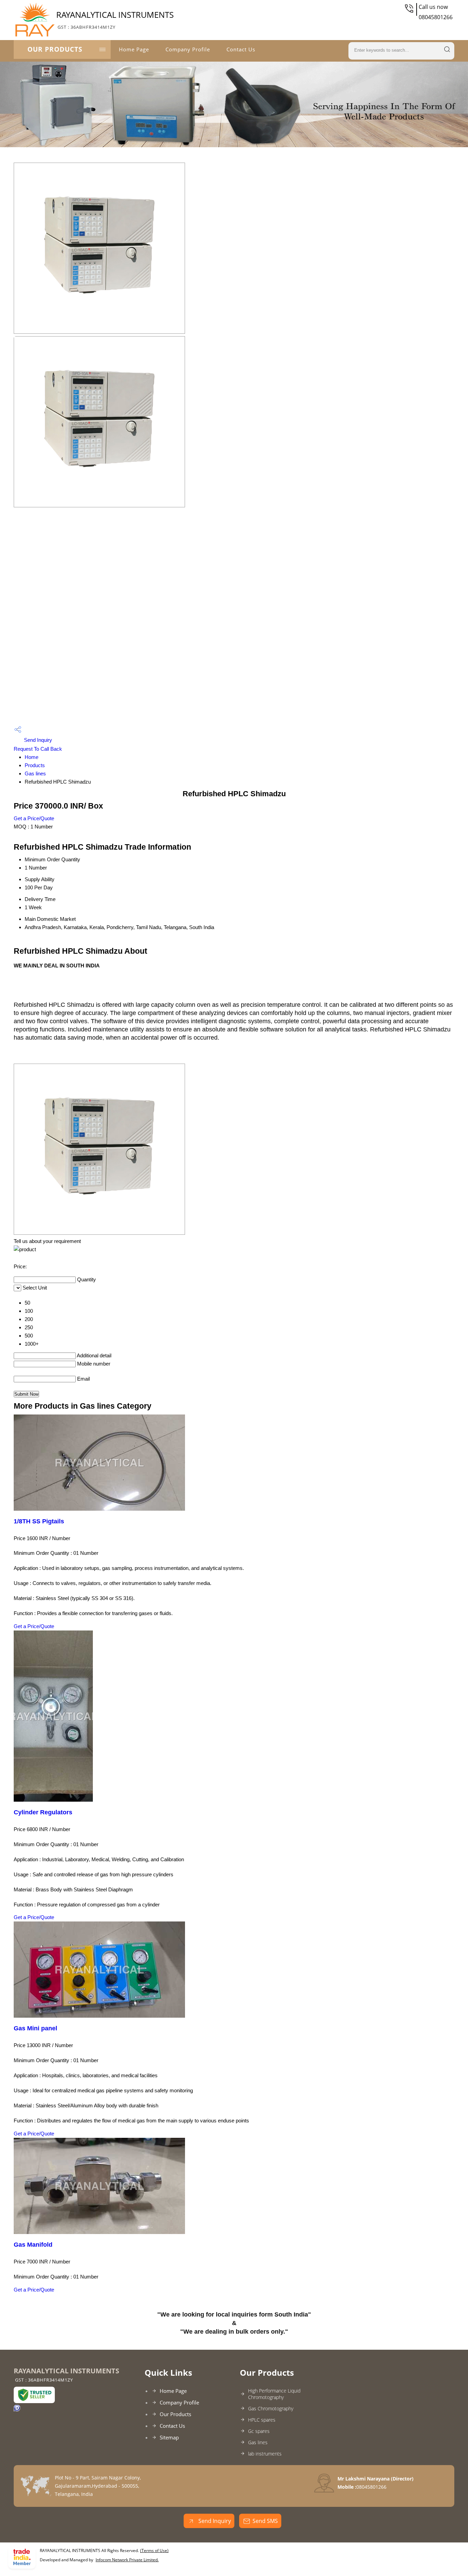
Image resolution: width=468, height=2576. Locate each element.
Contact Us (241, 49)
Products (35, 765)
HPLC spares (262, 2420)
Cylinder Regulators (43, 1812)
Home (32, 757)
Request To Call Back (38, 749)
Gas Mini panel (35, 2028)
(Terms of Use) (154, 2550)
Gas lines (35, 773)
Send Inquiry (37, 740)
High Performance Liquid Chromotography (274, 2394)
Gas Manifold (33, 2245)
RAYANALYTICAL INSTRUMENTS (115, 20)
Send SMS (265, 2521)
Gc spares (259, 2431)
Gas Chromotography (271, 2408)
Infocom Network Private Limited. (127, 2560)
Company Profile (188, 49)
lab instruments (265, 2454)
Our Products (55, 49)
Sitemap (169, 2437)
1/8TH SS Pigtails (39, 1521)
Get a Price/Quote (34, 818)
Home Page (134, 49)
